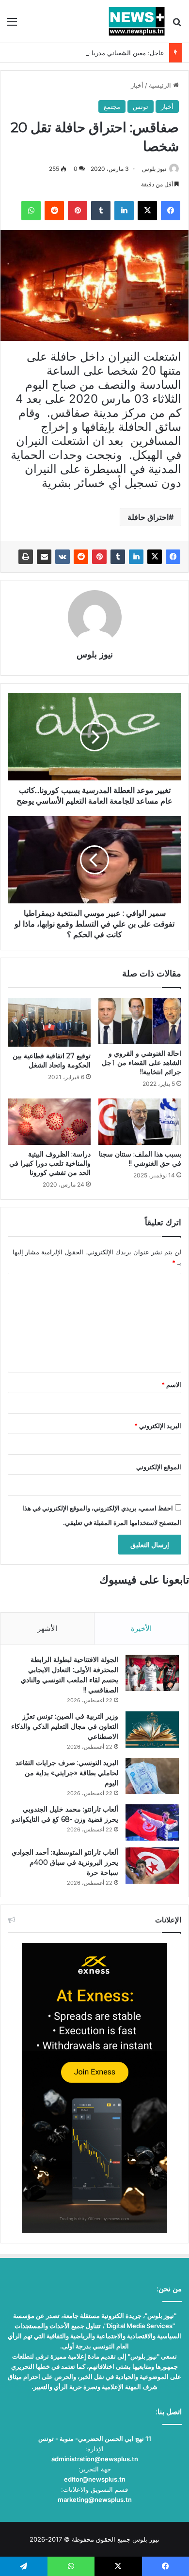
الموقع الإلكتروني (159, 1467)
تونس (141, 107)
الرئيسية (161, 85)
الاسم (171, 1385)
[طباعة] (26, 557)
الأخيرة (141, 1628)
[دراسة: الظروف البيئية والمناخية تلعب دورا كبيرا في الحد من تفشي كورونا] (49, 1122)
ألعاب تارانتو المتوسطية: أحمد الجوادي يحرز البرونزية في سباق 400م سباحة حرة (65, 1862)
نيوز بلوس (154, 169)
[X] (155, 557)
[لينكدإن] (136, 557)
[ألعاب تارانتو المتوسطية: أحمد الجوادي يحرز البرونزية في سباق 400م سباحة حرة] (152, 1866)
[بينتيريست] (99, 557)
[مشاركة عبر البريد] (44, 557)
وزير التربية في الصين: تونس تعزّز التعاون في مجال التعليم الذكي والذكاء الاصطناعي (65, 1726)
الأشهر (47, 1628)
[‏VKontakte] (63, 557)
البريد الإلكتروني (158, 1426)
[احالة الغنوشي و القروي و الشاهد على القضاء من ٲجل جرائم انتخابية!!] (140, 1021)
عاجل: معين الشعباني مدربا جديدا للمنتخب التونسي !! (93, 53)
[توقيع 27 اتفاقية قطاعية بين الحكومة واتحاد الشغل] (49, 1022)
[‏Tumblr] (118, 557)
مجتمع (112, 107)
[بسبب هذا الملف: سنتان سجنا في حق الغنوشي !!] (140, 1122)
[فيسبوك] (173, 557)
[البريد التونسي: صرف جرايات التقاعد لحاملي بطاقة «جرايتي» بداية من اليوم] (152, 1776)
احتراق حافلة (148, 517)
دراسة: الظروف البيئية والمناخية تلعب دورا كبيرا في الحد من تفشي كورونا (50, 1163)
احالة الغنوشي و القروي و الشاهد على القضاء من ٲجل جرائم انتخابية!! (142, 1063)
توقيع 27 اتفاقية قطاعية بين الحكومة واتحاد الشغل (52, 1060)
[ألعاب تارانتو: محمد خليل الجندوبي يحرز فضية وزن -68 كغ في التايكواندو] (152, 1822)
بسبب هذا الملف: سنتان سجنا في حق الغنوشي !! (140, 1159)
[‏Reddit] (81, 557)
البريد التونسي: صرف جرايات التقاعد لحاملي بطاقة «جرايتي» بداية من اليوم (67, 1773)
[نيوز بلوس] (137, 21)
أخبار (137, 85)
